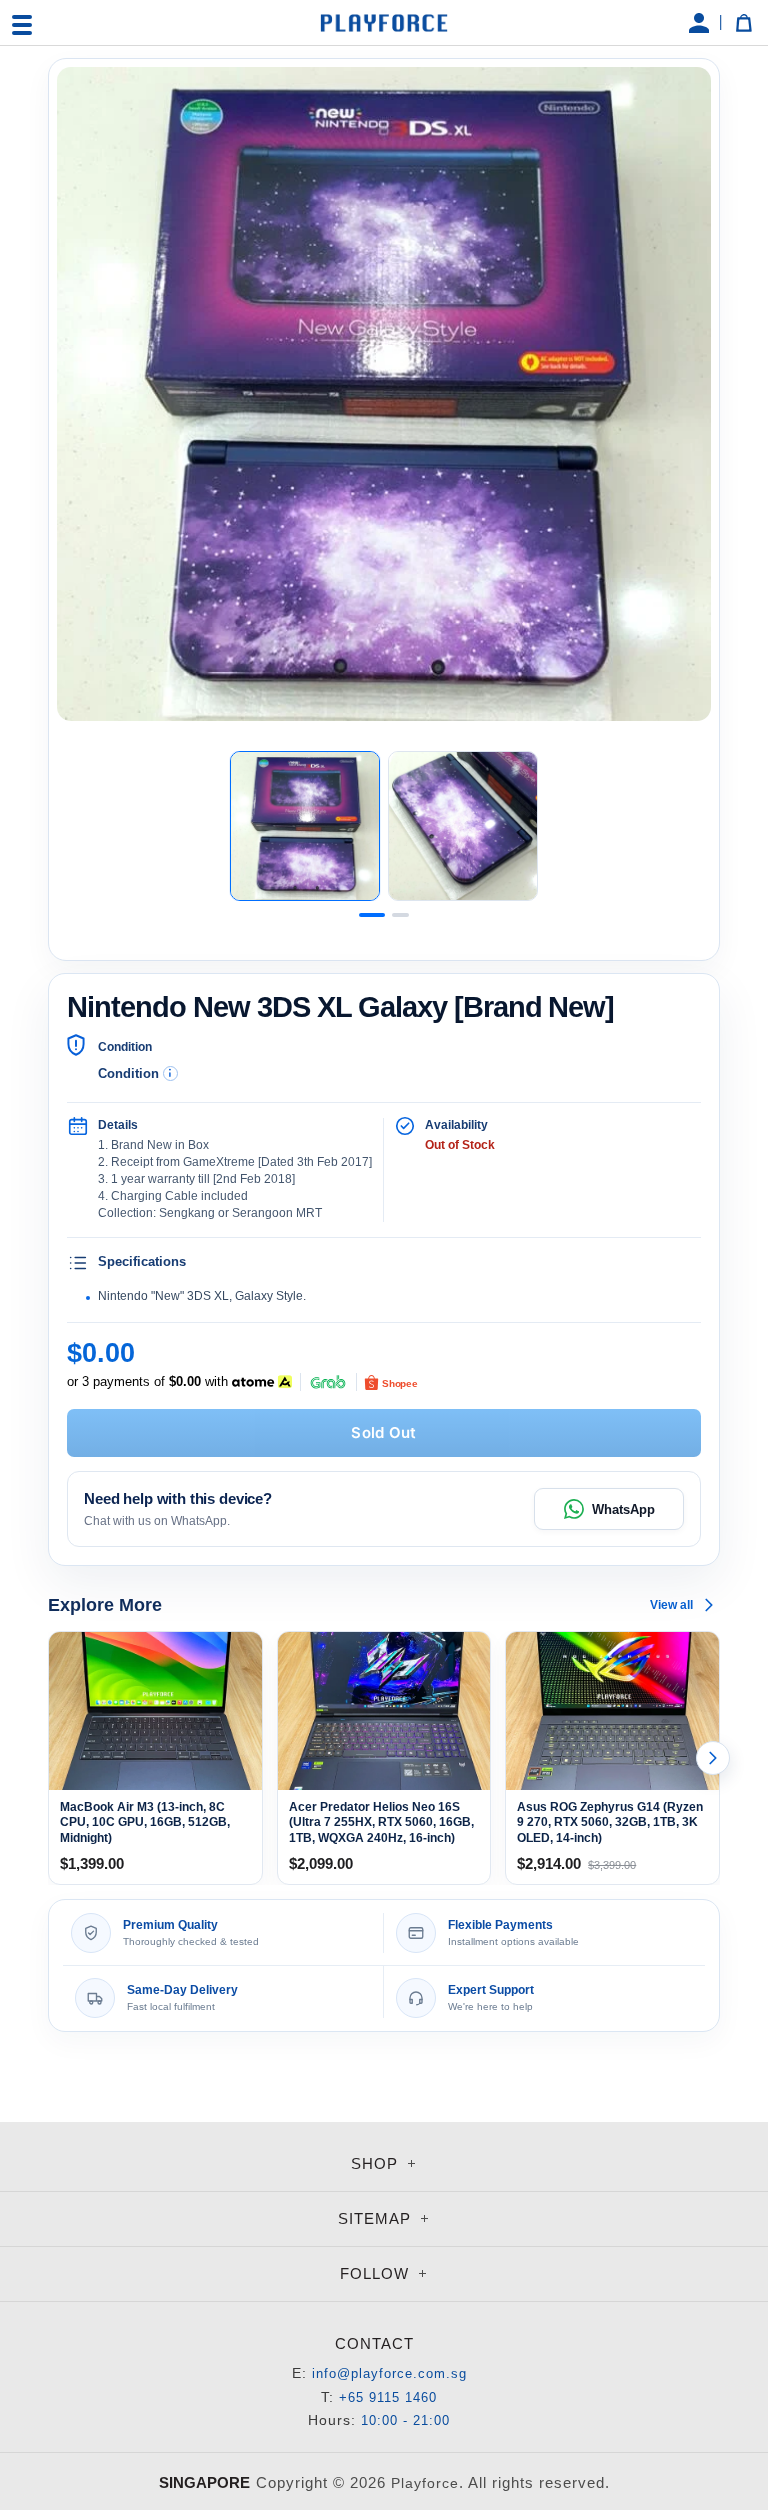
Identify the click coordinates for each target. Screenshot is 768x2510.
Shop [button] (377, 2163)
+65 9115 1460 (388, 2397)
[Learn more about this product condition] (170, 1073)
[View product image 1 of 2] (305, 826)
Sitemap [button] (377, 2218)
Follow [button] (377, 2273)
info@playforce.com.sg (389, 2373)
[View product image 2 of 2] (463, 826)
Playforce (425, 2483)
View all (671, 1605)
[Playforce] (384, 23)
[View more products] (713, 1758)
